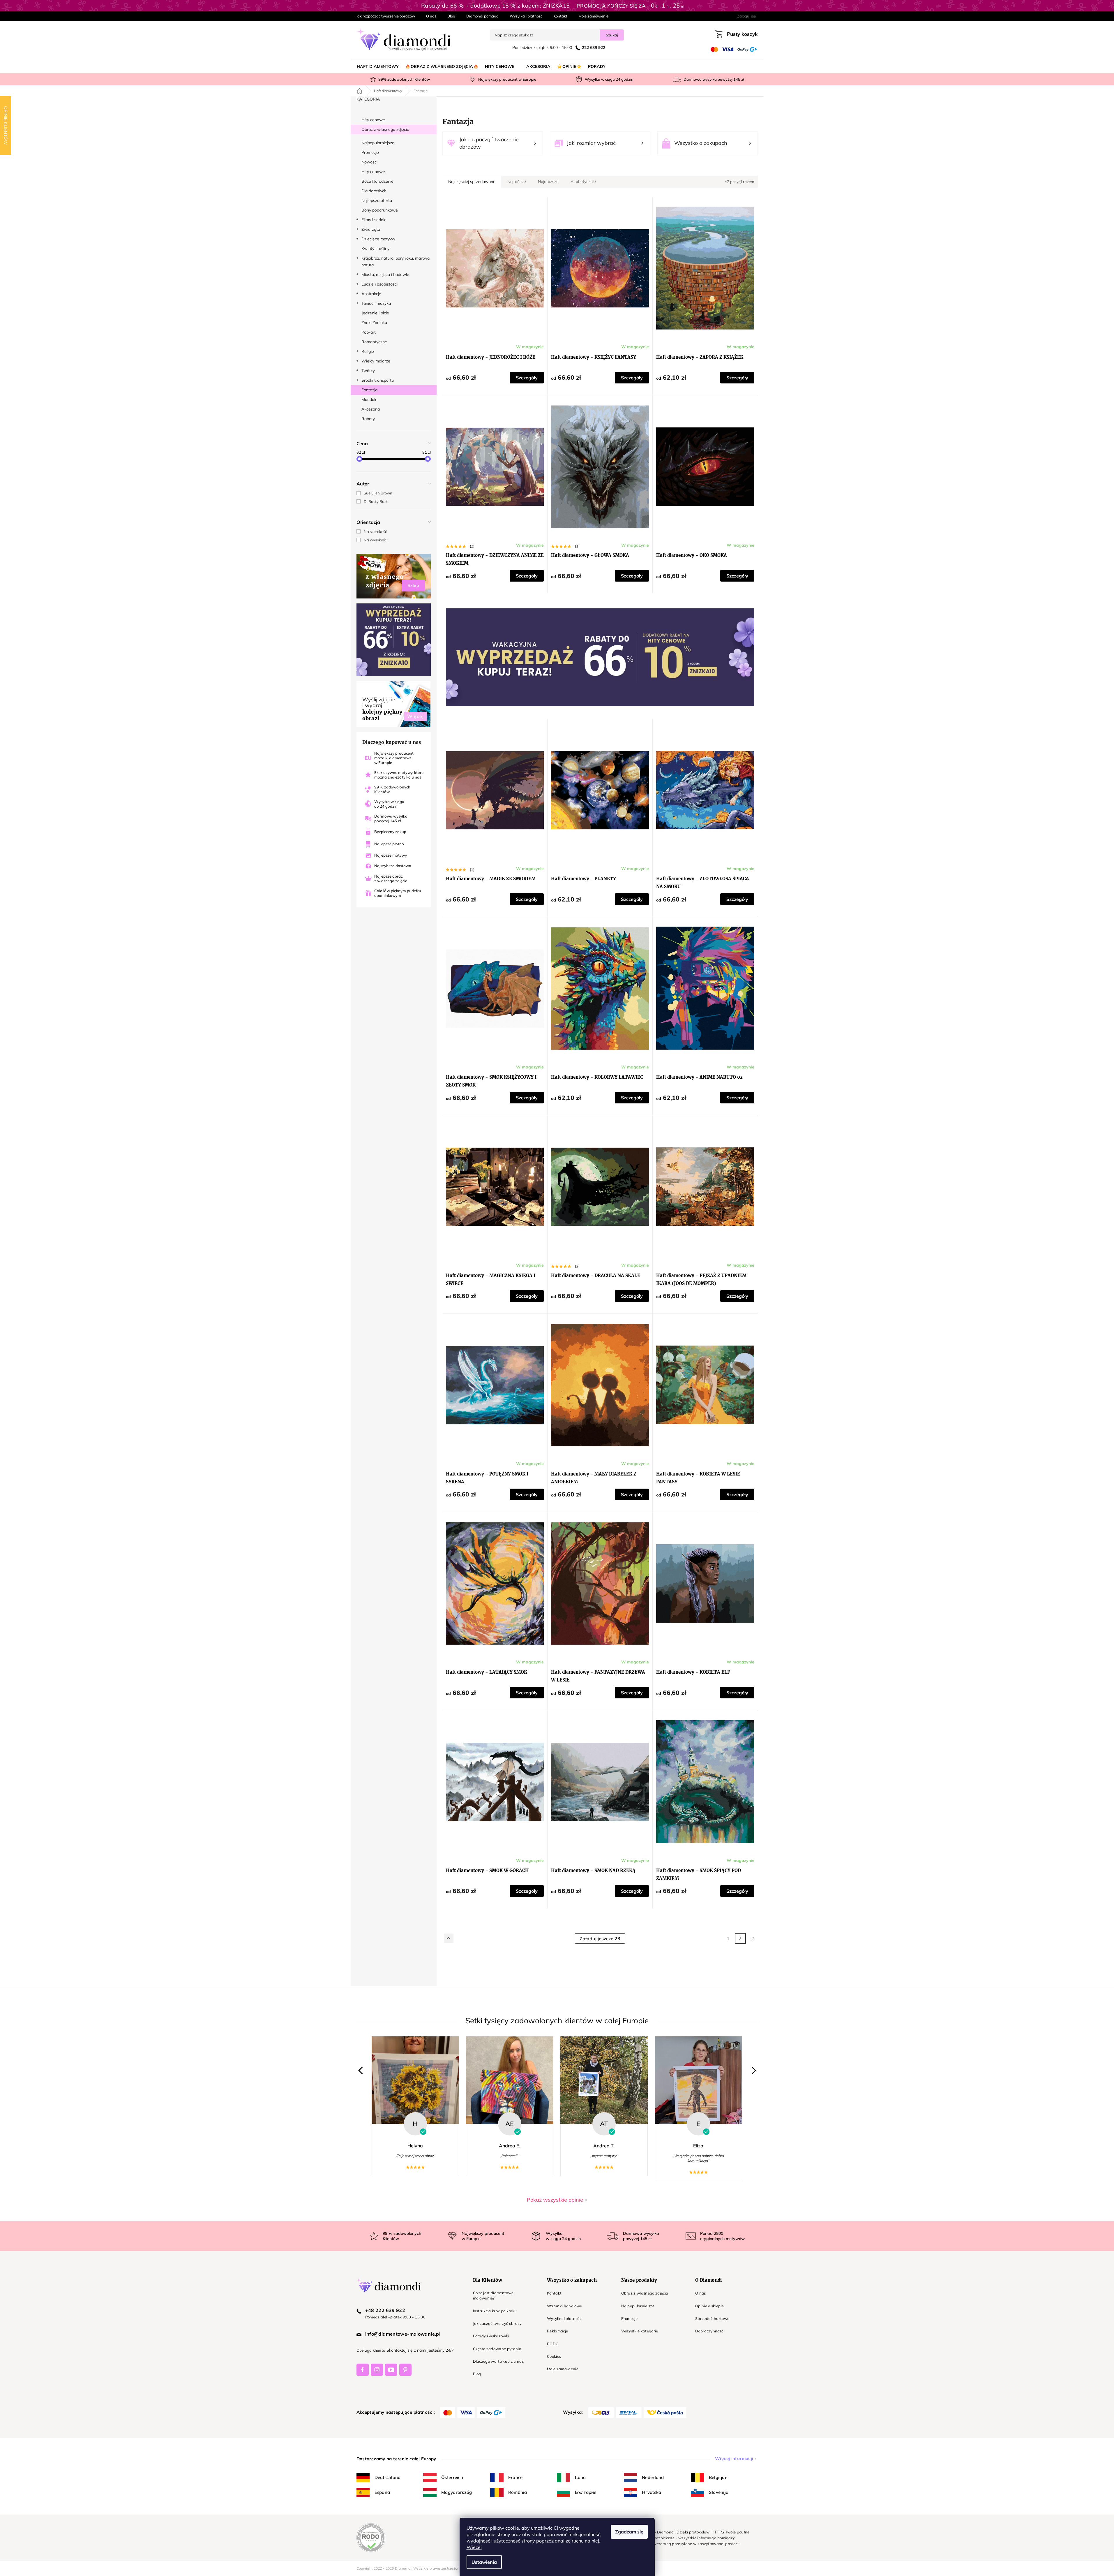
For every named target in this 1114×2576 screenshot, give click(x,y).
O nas (431, 16)
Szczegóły (527, 378)
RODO (553, 2344)
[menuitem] (378, 66)
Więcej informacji (734, 2458)
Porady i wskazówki (491, 2336)
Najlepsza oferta (377, 200)
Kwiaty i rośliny (375, 249)
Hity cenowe (373, 120)
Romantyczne (374, 342)
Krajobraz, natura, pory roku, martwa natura (396, 262)
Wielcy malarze (376, 361)
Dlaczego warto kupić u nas (498, 2361)
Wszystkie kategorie (640, 2331)
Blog (451, 16)
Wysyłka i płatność (526, 16)
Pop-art (369, 332)
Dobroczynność (709, 2331)
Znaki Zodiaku (374, 323)
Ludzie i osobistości (379, 284)
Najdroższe (548, 182)
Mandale (369, 399)
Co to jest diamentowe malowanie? (493, 2295)
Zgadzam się (629, 2532)
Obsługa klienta (371, 2350)
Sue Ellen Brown (378, 493)
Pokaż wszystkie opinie (555, 2200)
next (752, 2071)
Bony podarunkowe (380, 210)
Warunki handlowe (564, 2306)
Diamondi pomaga (482, 16)
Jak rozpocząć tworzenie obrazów (386, 16)
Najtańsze (517, 182)
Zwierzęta (371, 229)
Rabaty (368, 419)
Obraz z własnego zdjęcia (385, 129)
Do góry (449, 1938)
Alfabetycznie (583, 182)
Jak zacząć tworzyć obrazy (497, 2323)
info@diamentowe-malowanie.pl (403, 2334)
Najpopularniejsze (378, 143)
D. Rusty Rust (376, 501)
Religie (368, 351)
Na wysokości (376, 540)
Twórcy (368, 371)
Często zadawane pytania (497, 2349)
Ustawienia (484, 2562)
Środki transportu (378, 380)
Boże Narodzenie (377, 181)
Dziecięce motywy (378, 239)
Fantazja (369, 390)
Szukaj (612, 35)
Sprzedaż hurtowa (712, 2318)
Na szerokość (375, 531)
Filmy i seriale (374, 220)
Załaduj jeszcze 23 (600, 1938)
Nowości (369, 162)
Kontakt (560, 16)
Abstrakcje (371, 294)
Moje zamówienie (593, 16)
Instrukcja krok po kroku (495, 2311)
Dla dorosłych (374, 191)
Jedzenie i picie (375, 313)
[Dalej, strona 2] (740, 1938)
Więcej (474, 2547)
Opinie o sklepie (709, 2306)
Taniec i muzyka (376, 303)
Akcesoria (371, 409)
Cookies (554, 2356)
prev (362, 2071)
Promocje (370, 152)
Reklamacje (557, 2331)
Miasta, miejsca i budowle (385, 274)
